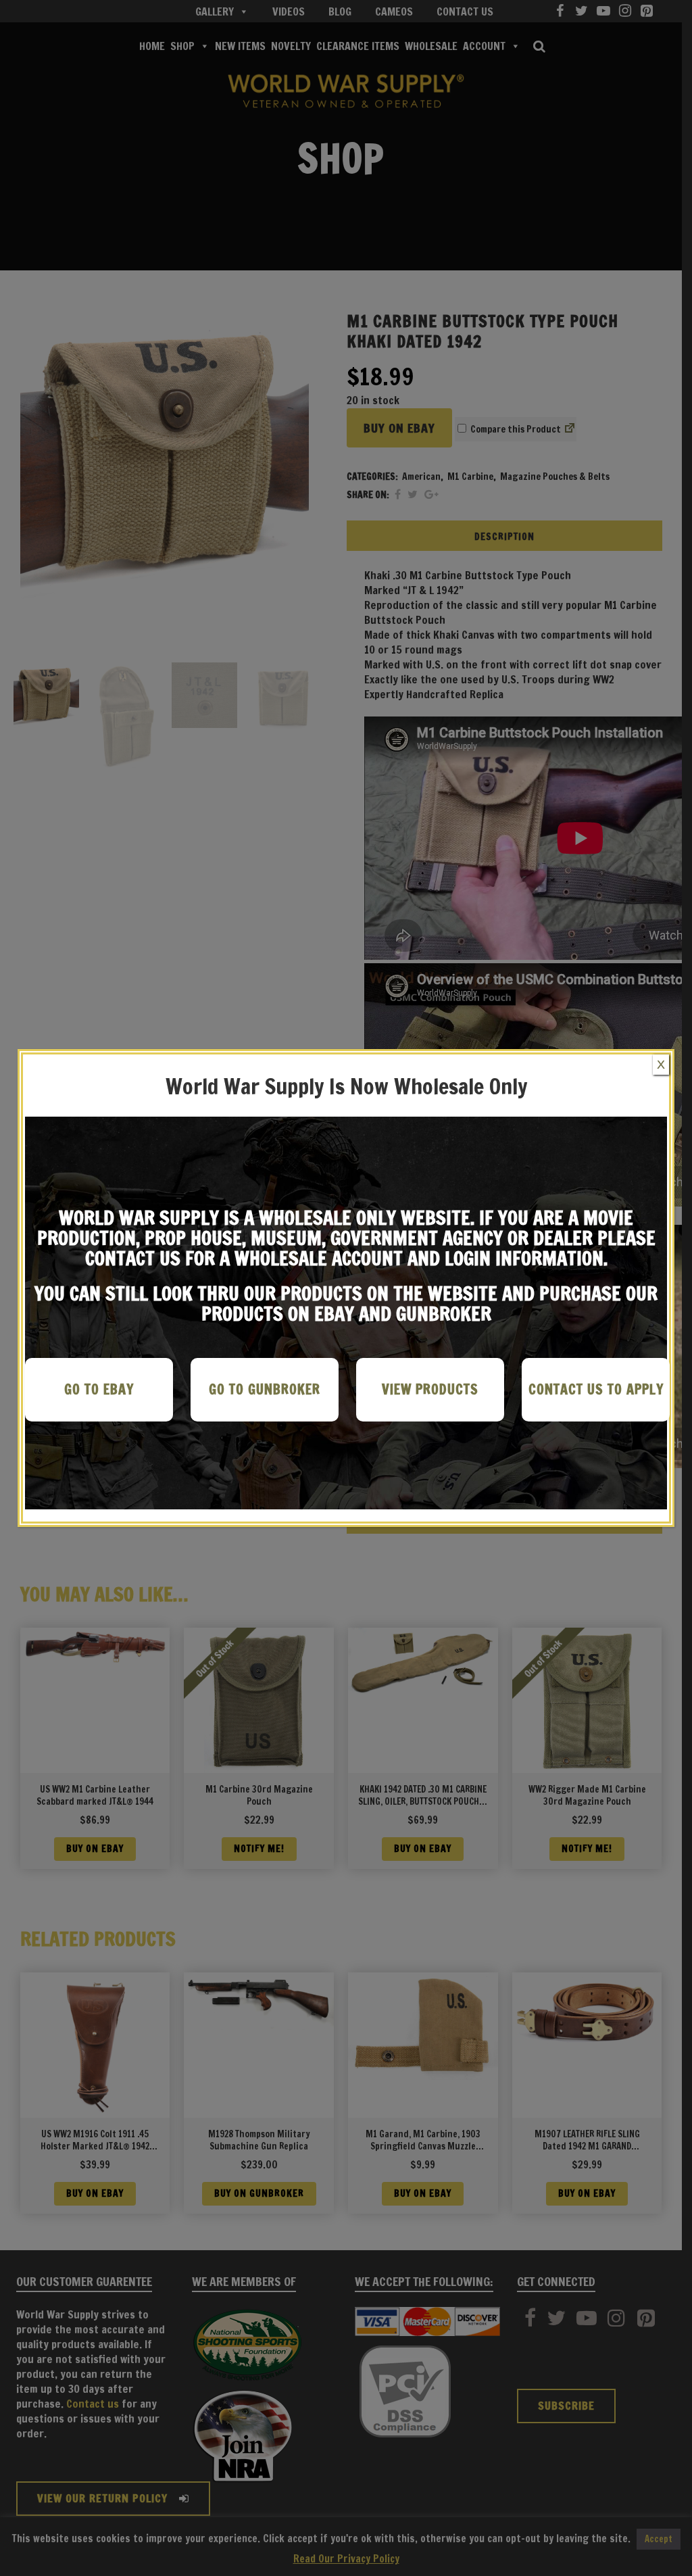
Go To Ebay (99, 1389)
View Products (430, 1389)
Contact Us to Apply (596, 1389)
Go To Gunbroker (265, 1389)
